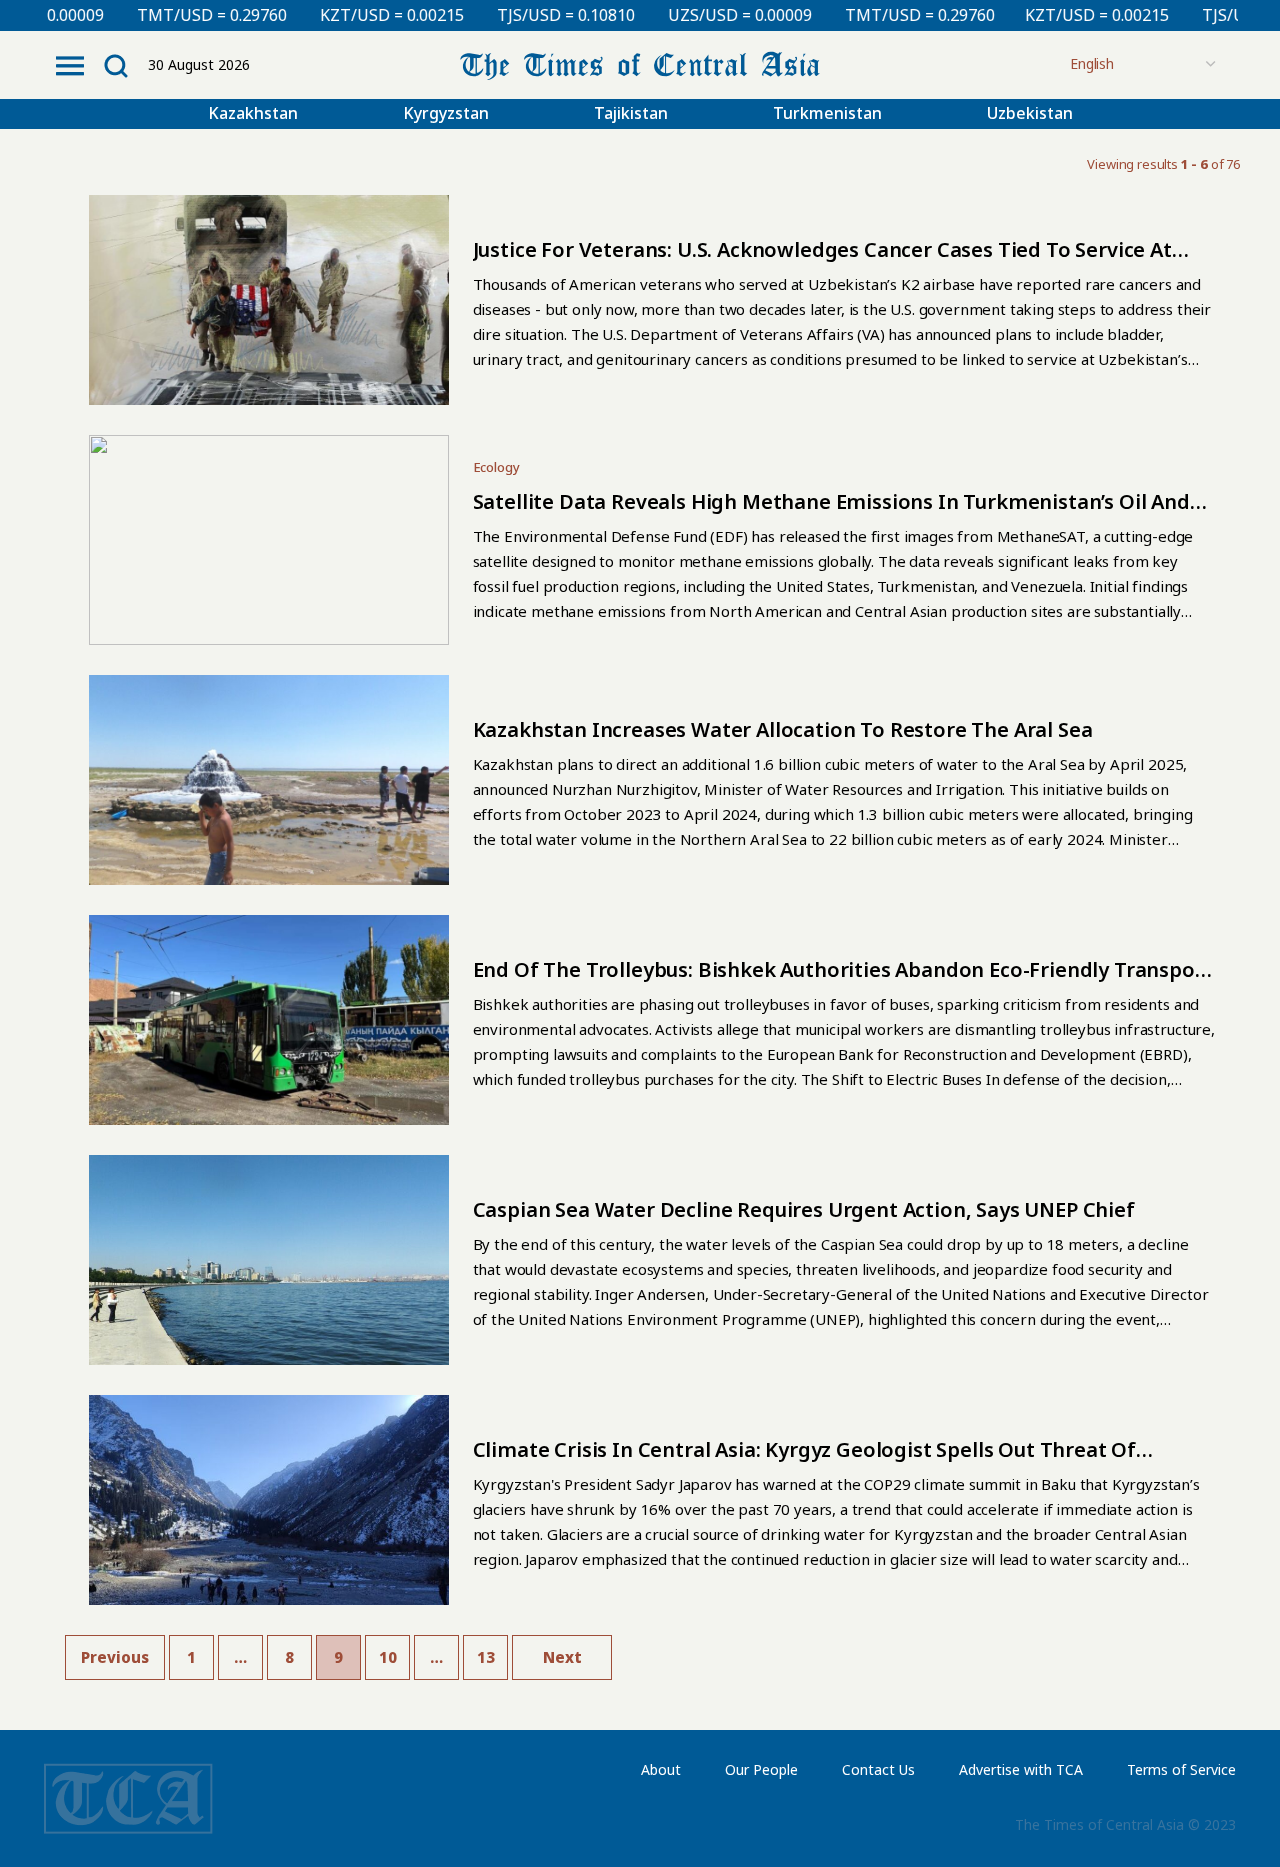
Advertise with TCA (1021, 1769)
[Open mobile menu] (70, 66)
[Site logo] (640, 63)
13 (486, 1657)
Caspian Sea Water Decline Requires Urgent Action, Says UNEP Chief (804, 1209)
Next (562, 1657)
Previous (115, 1657)
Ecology (496, 467)
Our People (761, 1769)
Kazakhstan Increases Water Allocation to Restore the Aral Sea (783, 729)
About (661, 1769)
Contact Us (878, 1769)
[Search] (116, 66)
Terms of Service (1181, 1769)
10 (388, 1657)
